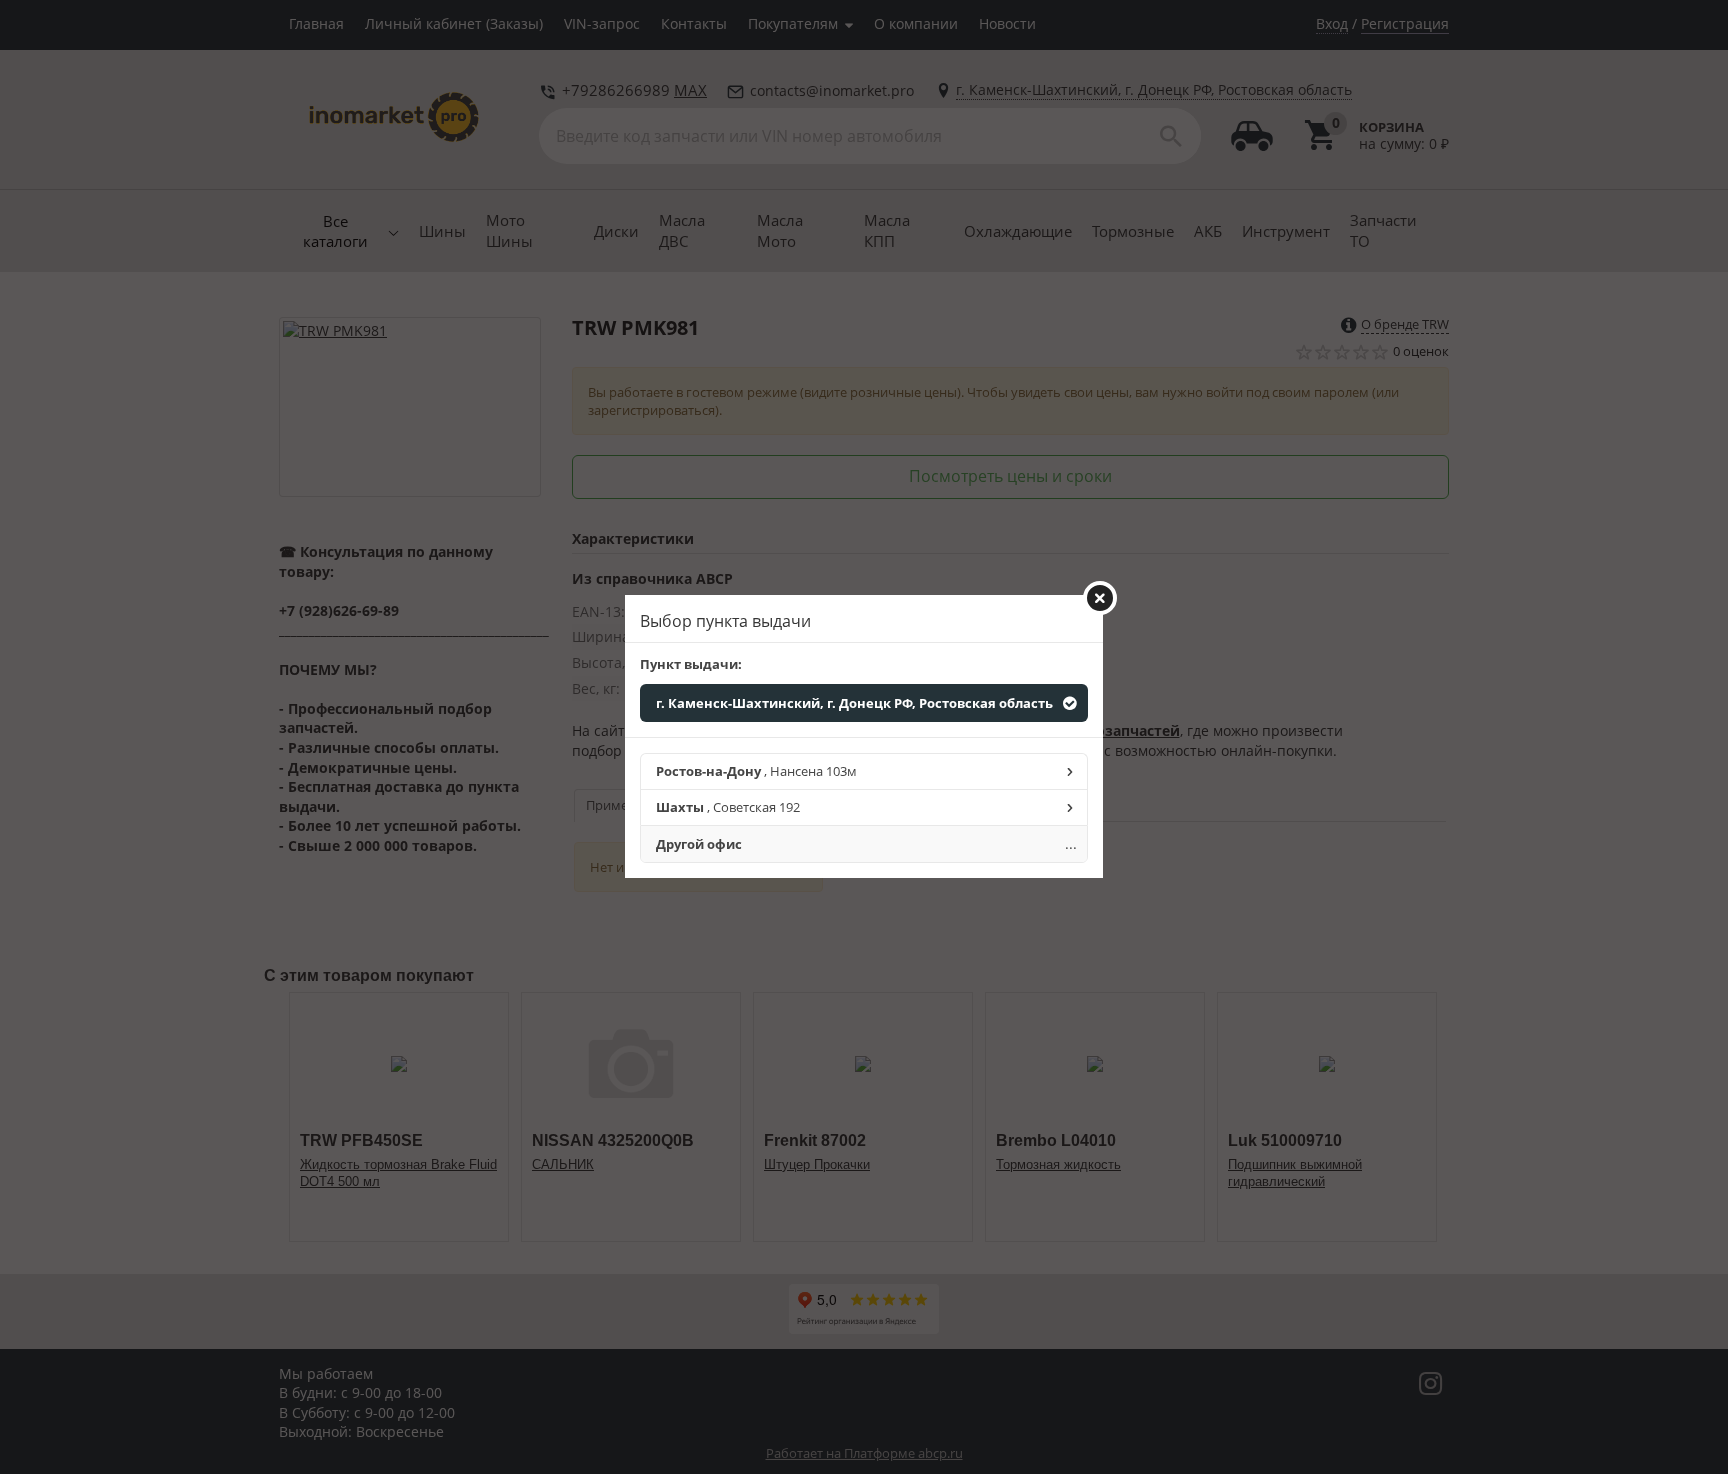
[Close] (1100, 598)
